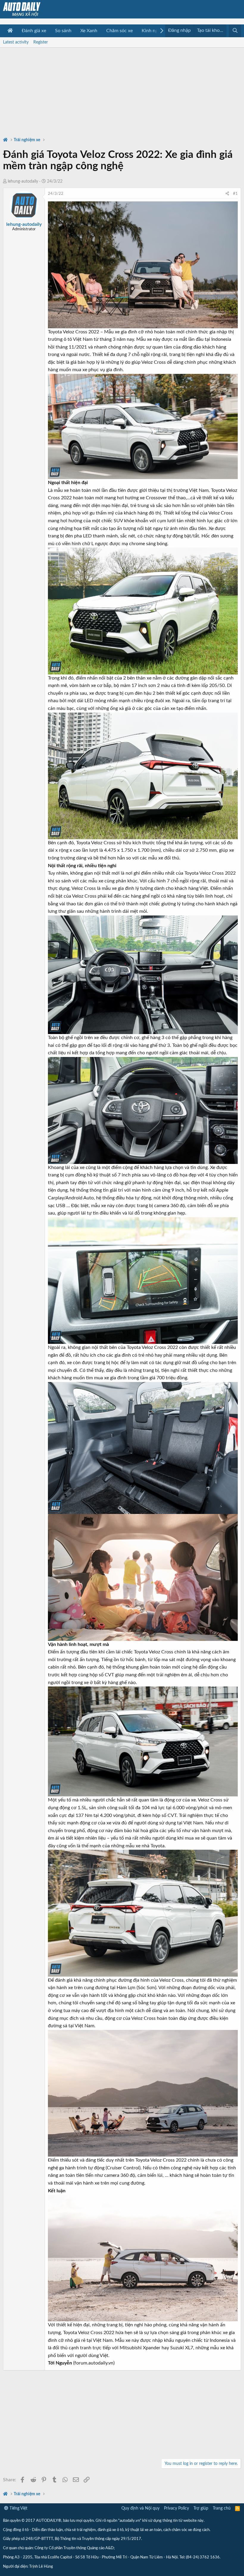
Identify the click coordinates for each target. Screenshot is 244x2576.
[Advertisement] (122, 89)
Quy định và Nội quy (140, 2508)
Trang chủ (222, 2508)
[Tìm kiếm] (235, 31)
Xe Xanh (89, 31)
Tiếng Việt (18, 2508)
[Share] (227, 194)
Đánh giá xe (34, 31)
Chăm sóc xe (119, 31)
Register (41, 42)
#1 (235, 194)
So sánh (63, 31)
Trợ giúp (201, 2508)
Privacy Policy (176, 2508)
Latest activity (16, 42)
